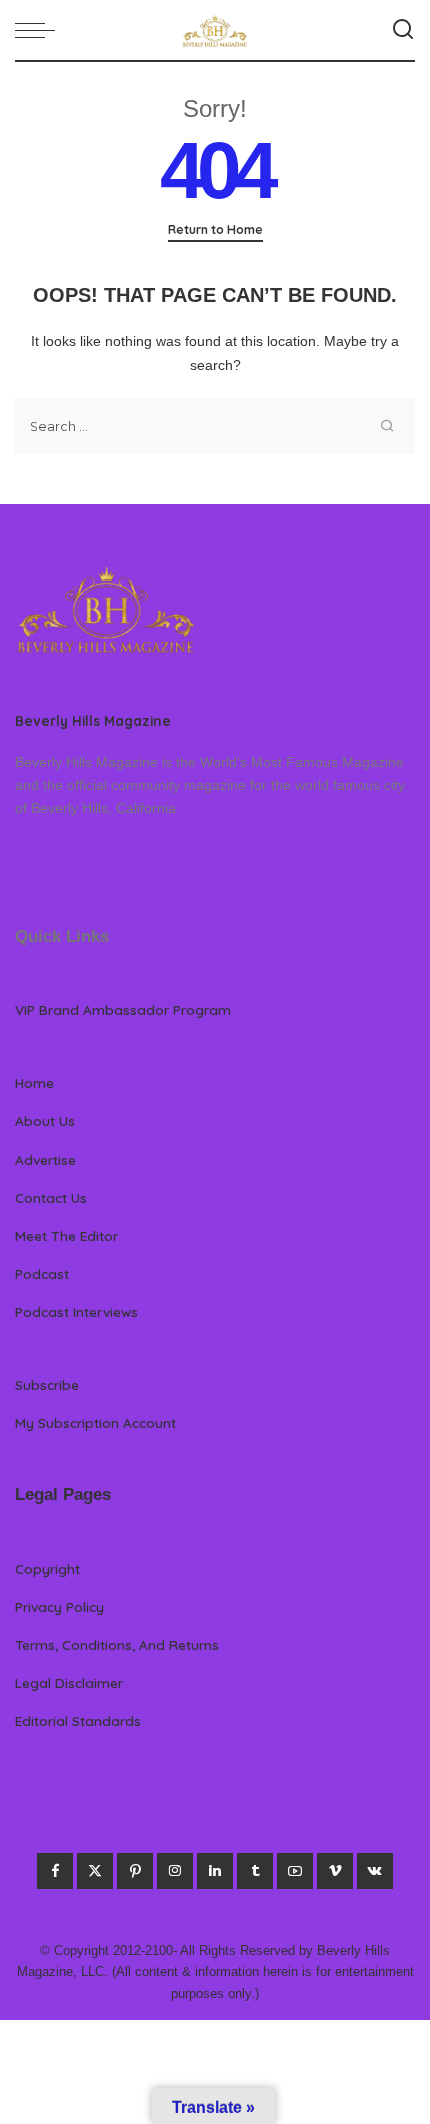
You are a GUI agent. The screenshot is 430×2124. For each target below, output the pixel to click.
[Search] (403, 30)
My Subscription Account (95, 1422)
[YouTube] (295, 1871)
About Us (45, 1120)
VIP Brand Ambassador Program (123, 1009)
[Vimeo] (335, 1871)
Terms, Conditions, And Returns (117, 1644)
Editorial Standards (78, 1720)
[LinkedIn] (215, 1871)
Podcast (42, 1273)
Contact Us (51, 1197)
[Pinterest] (135, 1871)
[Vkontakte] (375, 1871)
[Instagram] (175, 1871)
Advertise (45, 1159)
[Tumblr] (255, 1871)
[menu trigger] (40, 30)
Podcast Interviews (76, 1311)
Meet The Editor (66, 1235)
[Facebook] (55, 1871)
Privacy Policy (59, 1606)
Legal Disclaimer (69, 1682)
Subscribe (47, 1384)
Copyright (47, 1568)
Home (34, 1082)
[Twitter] (95, 1871)
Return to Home (215, 229)
